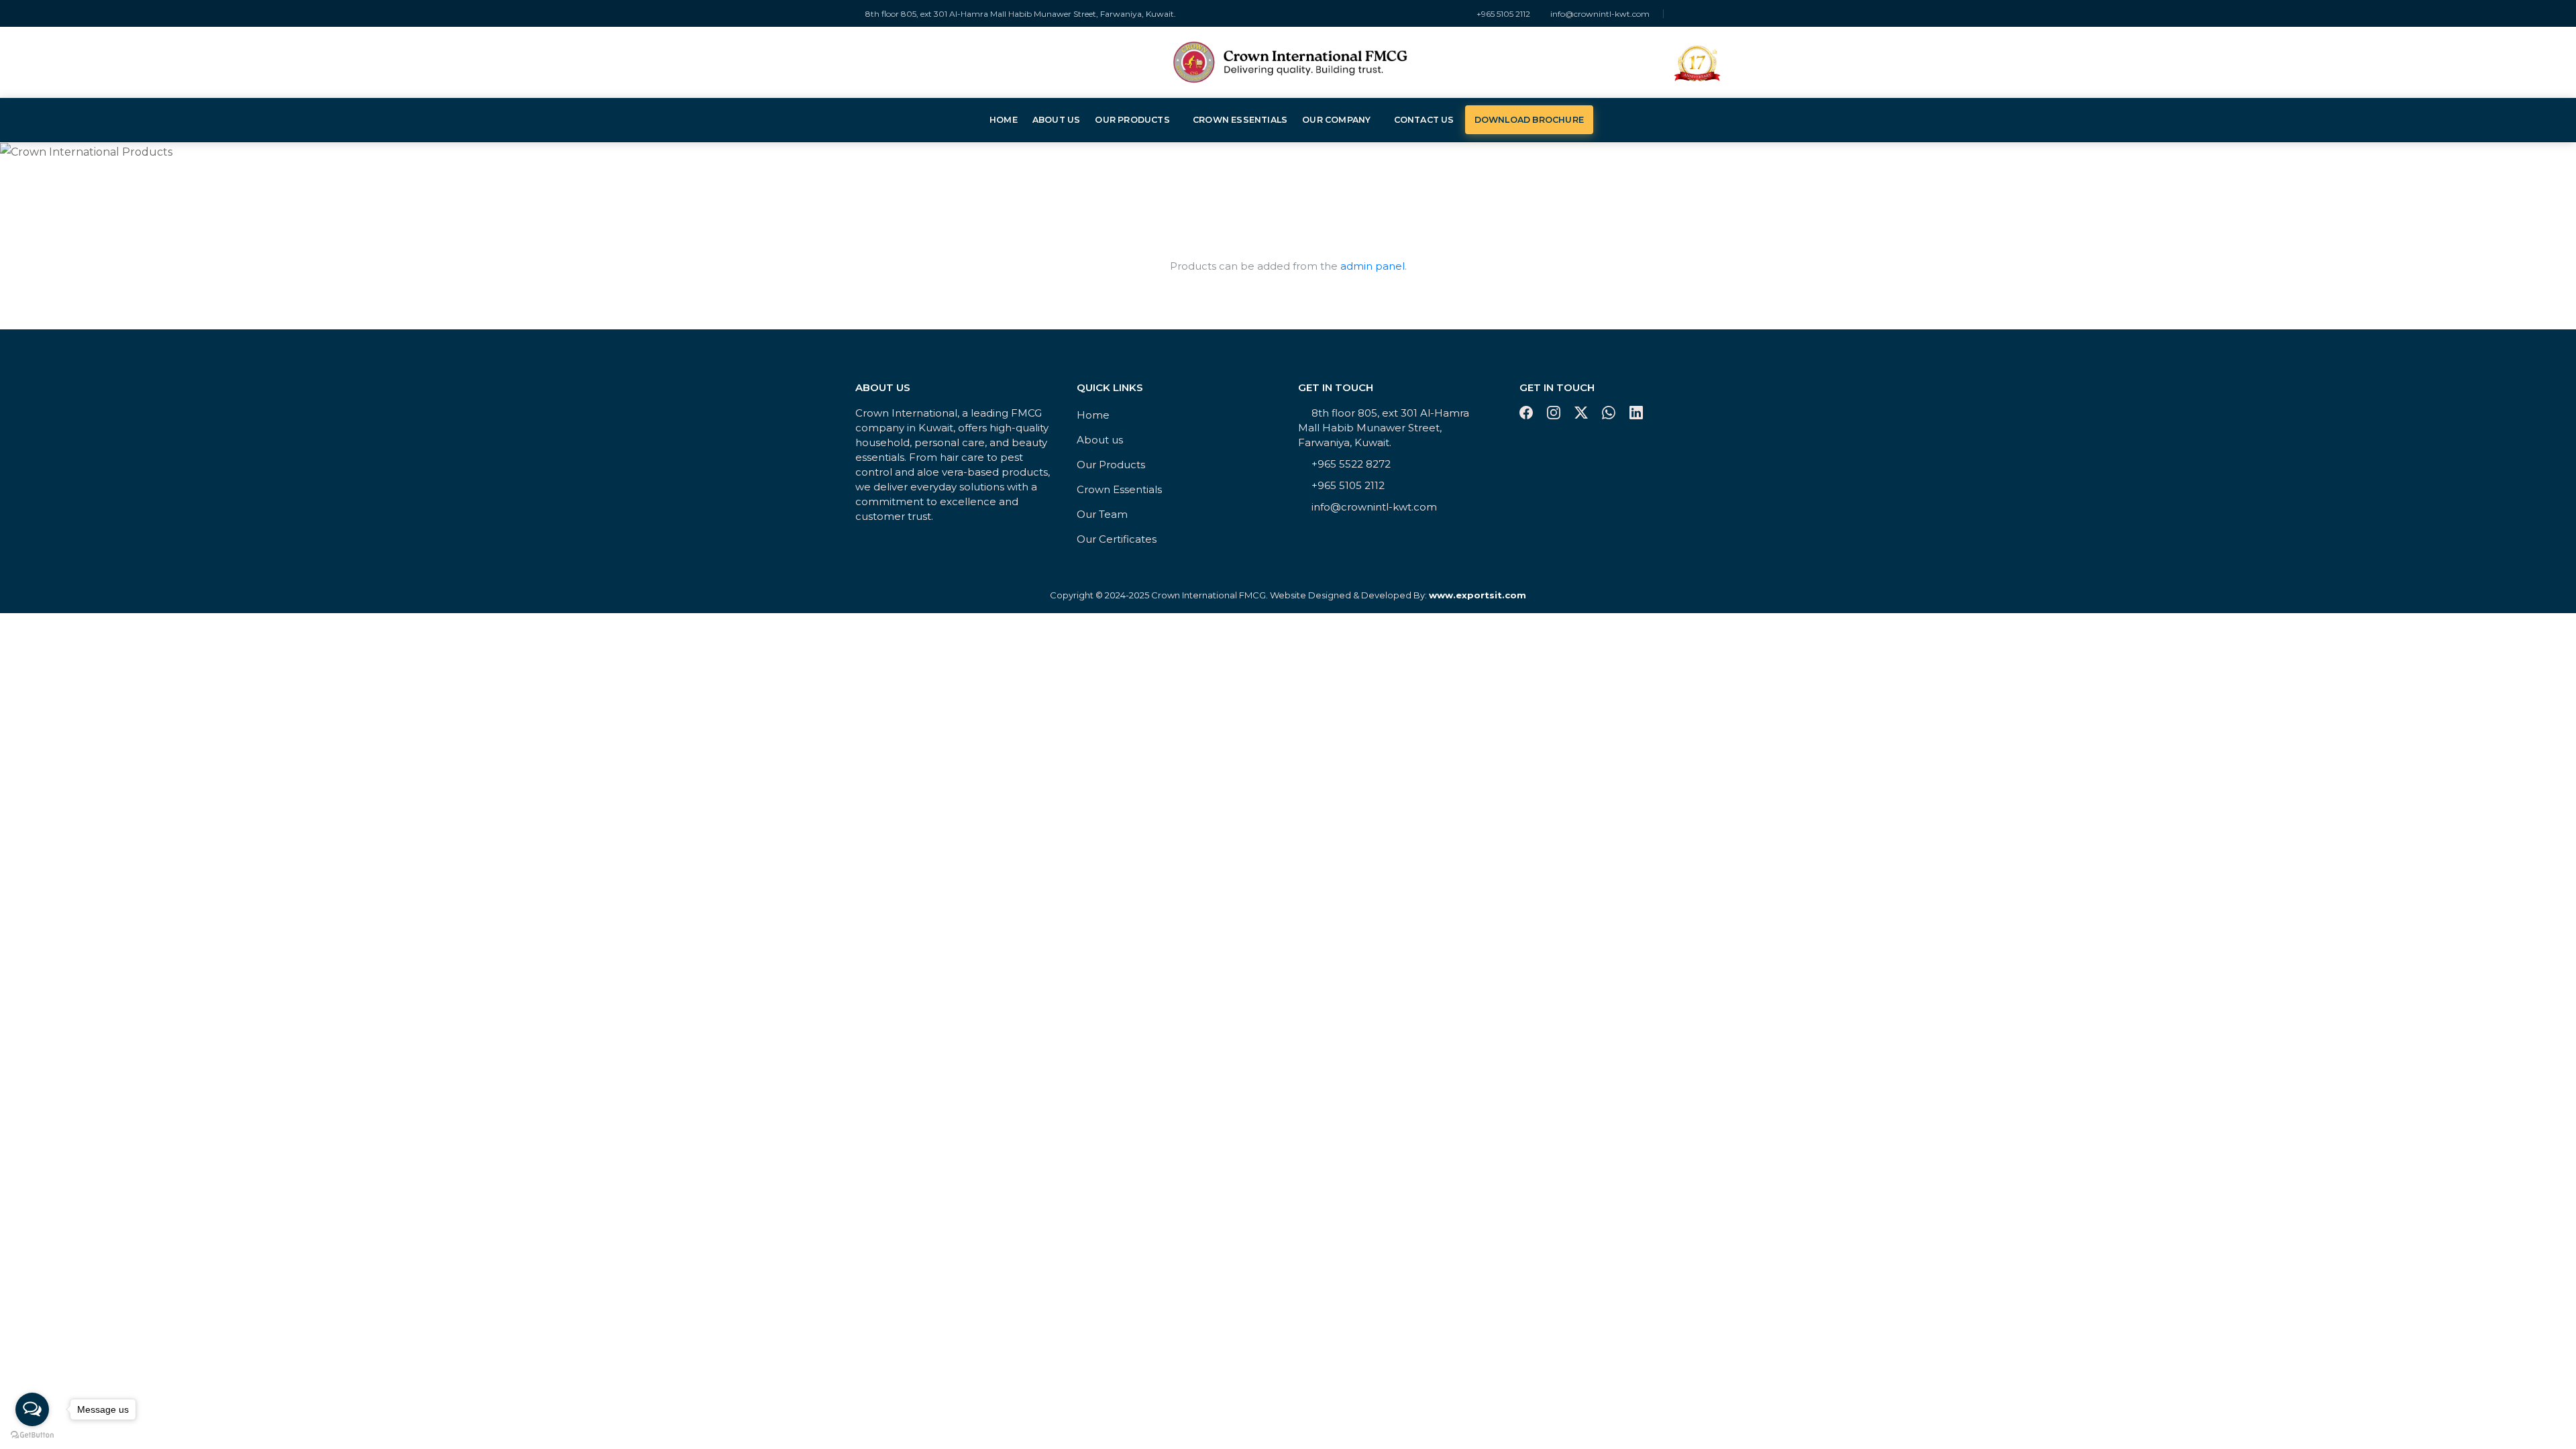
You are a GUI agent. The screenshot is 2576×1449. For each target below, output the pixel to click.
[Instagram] (1690, 14)
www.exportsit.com (1478, 595)
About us (1057, 120)
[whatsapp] (1610, 415)
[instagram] (1555, 415)
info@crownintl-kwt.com (1600, 14)
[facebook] (1528, 415)
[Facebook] (1677, 14)
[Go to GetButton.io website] (32, 1435)
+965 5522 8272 (1351, 464)
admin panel (1373, 266)
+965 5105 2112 (1503, 14)
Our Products (1132, 120)
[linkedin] (1636, 415)
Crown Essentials (1240, 120)
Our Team (1102, 514)
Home (1004, 120)
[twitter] (1583, 415)
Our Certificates (1117, 539)
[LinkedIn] (1717, 14)
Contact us (1424, 120)
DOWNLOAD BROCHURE (1529, 120)
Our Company (1336, 120)
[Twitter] (1704, 14)
